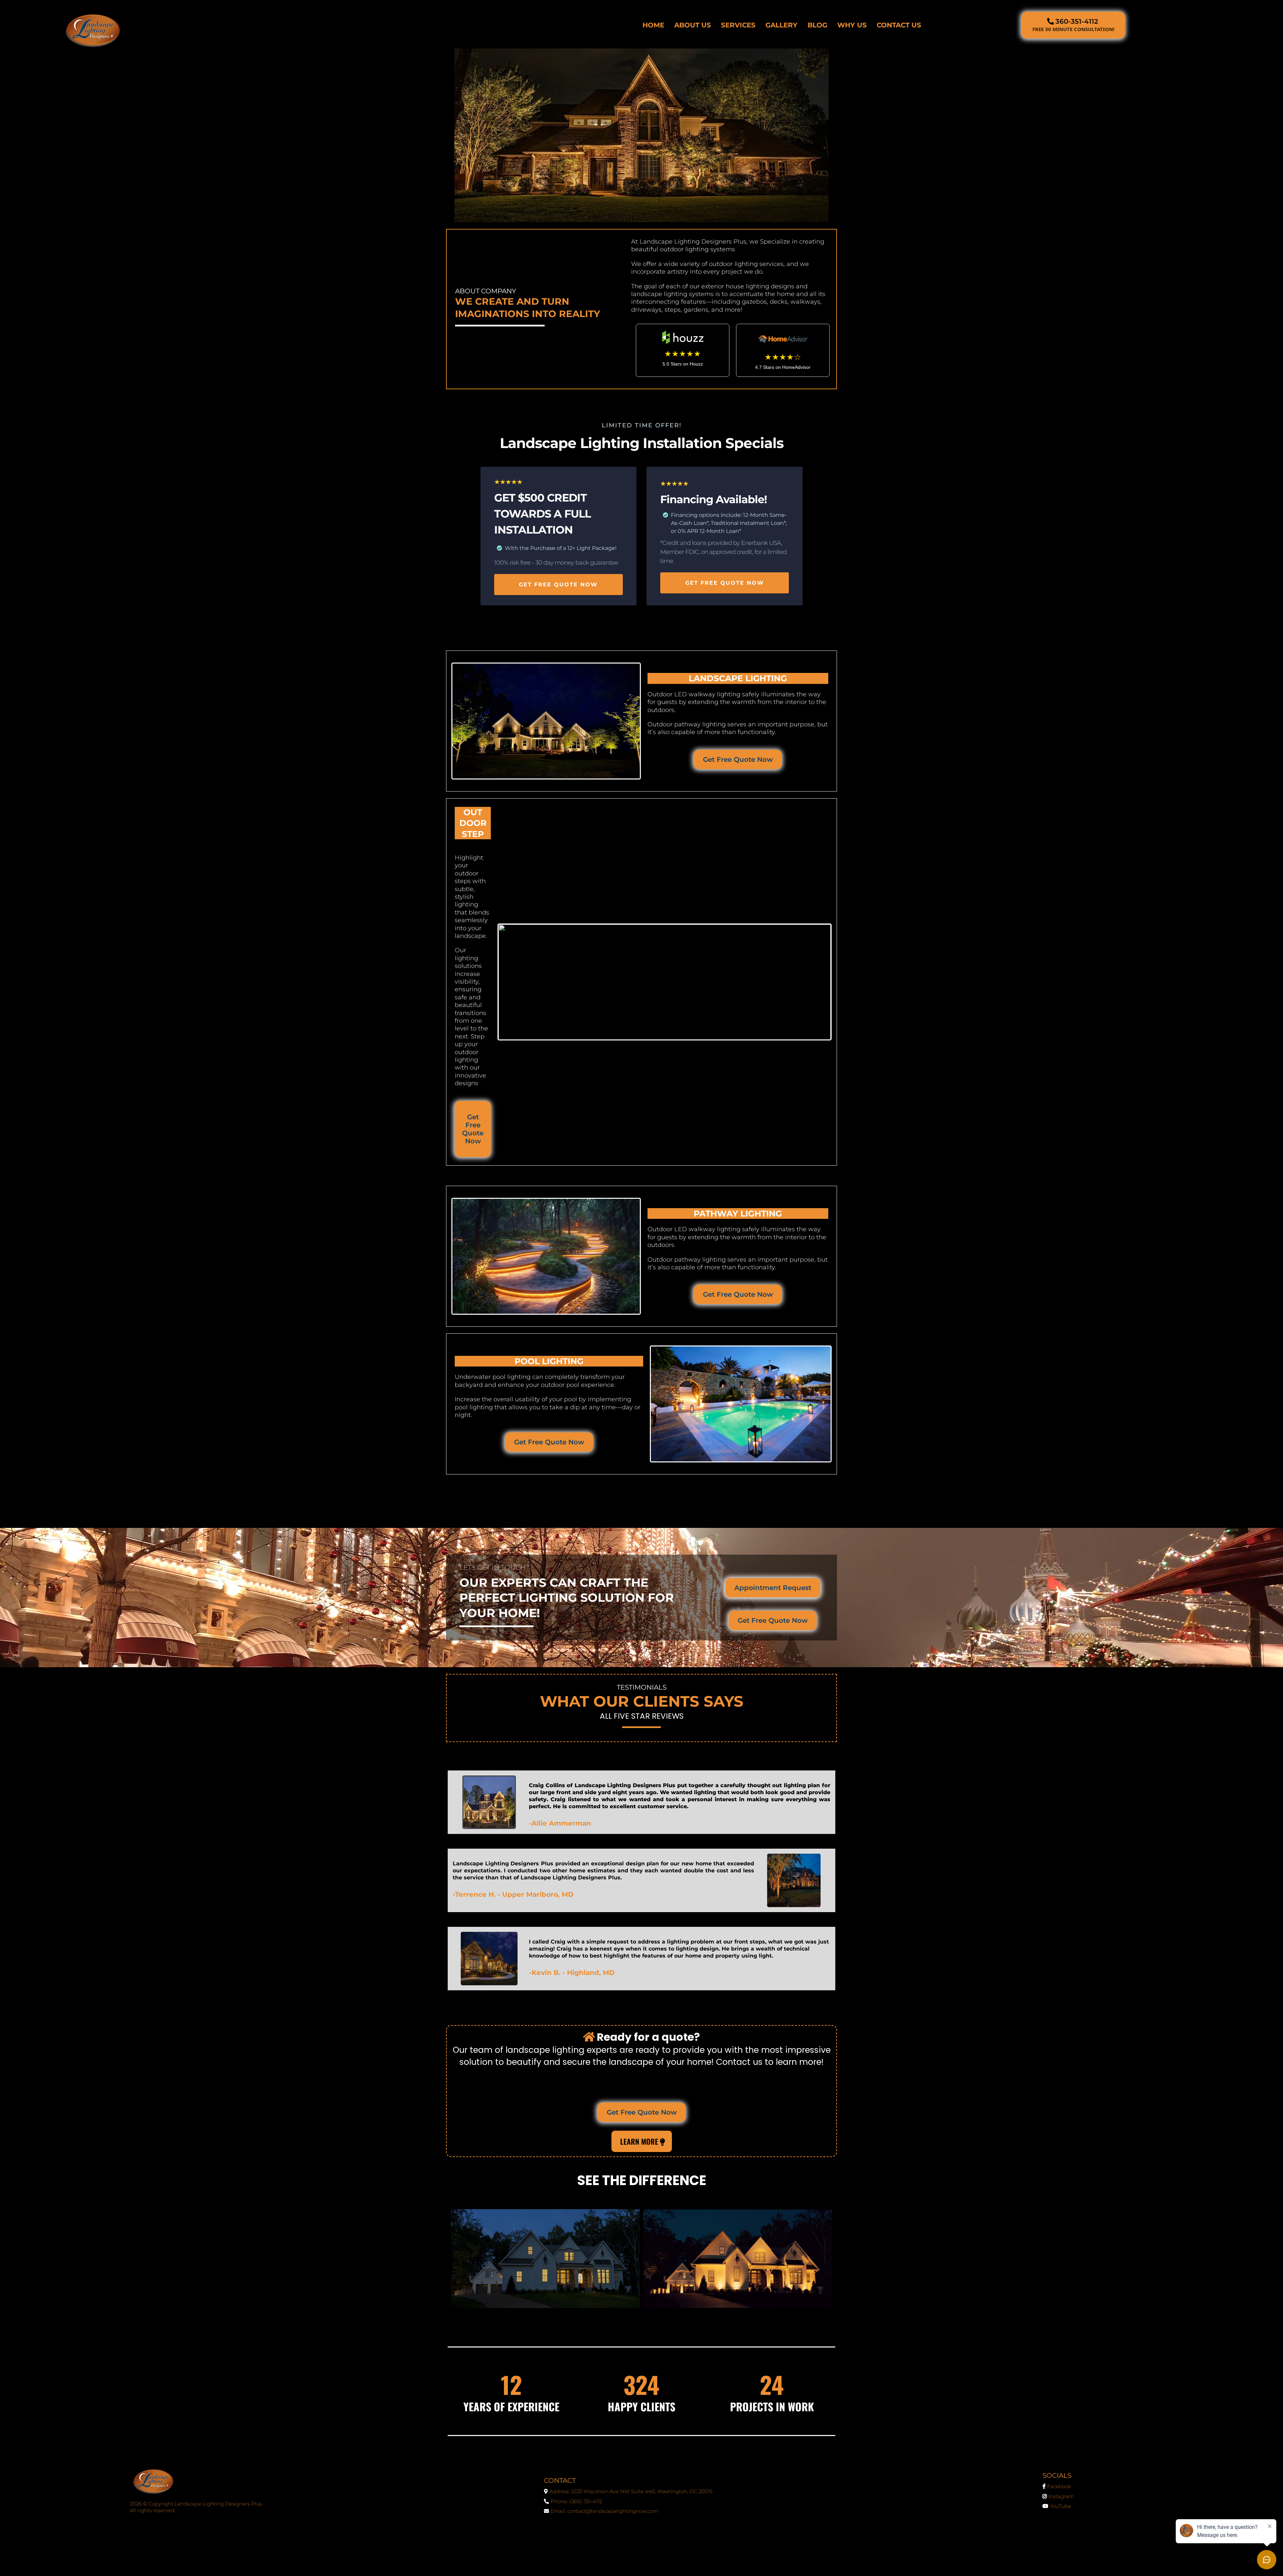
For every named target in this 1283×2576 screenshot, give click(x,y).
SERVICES (738, 25)
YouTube (1060, 2506)
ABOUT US (693, 25)
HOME (653, 25)
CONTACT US (899, 25)
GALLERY (781, 25)
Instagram (1061, 2496)
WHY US (852, 25)
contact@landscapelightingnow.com (613, 2511)
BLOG (817, 25)
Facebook (1059, 2486)
